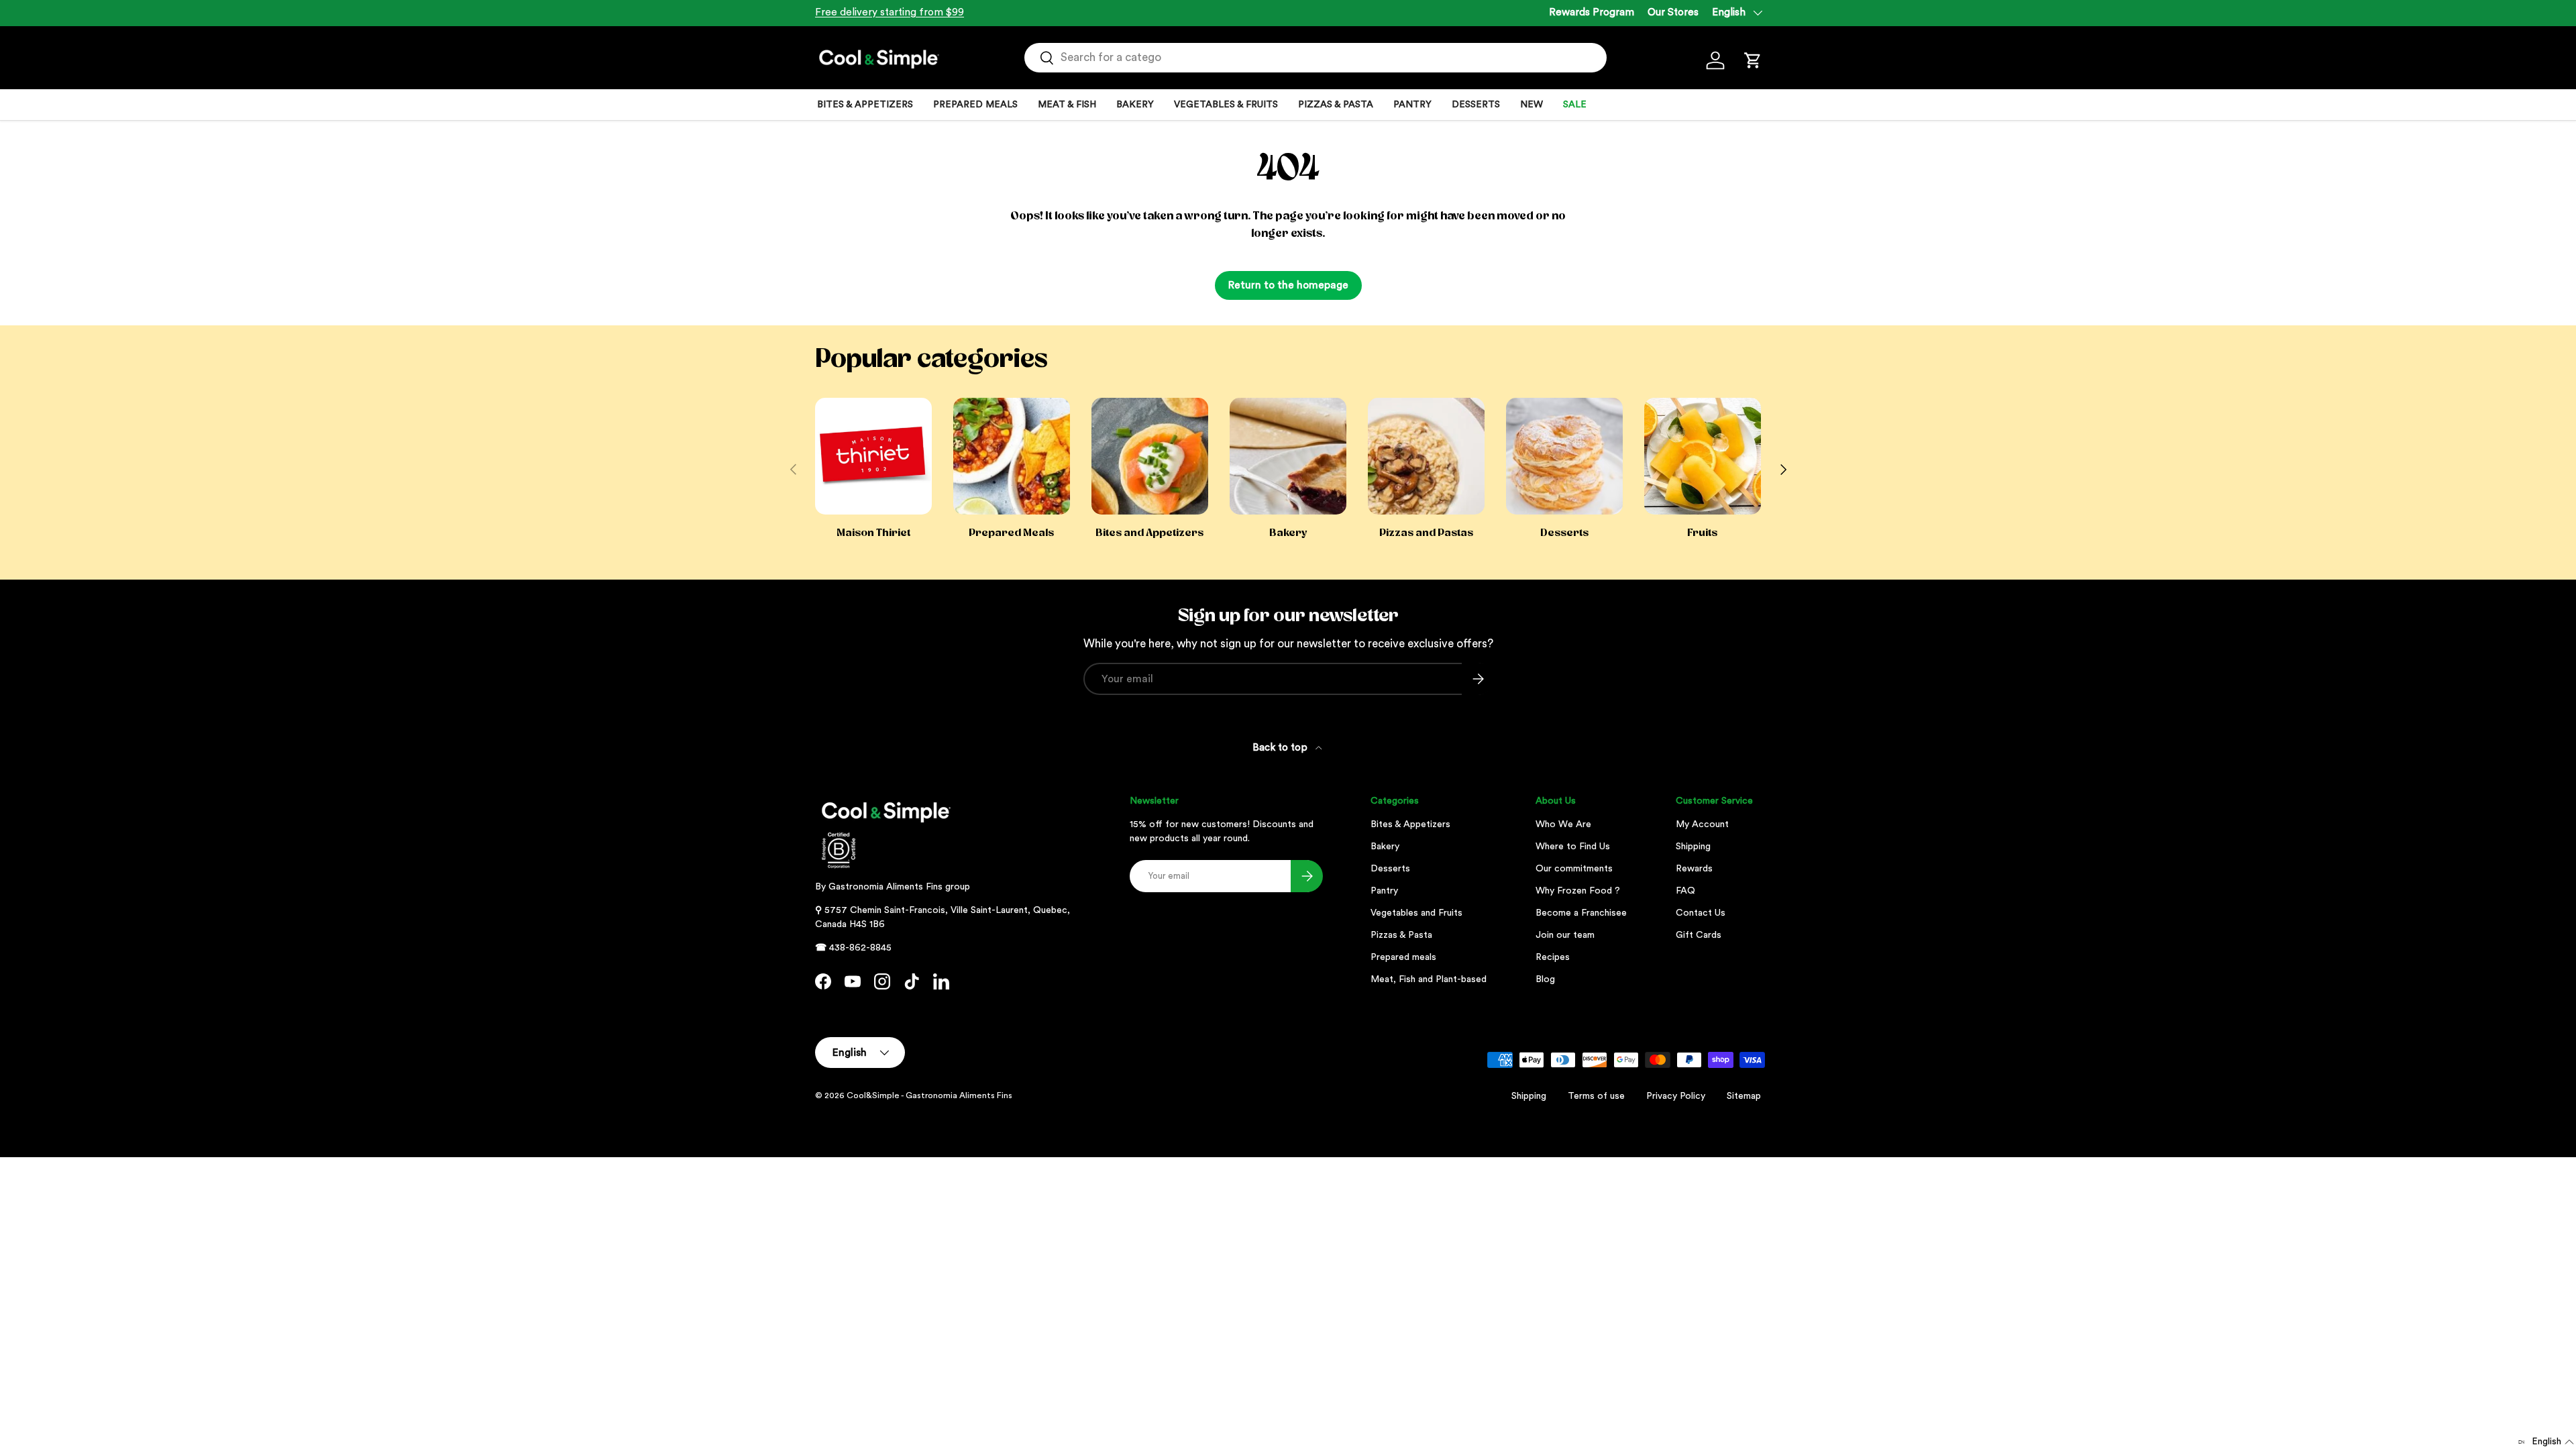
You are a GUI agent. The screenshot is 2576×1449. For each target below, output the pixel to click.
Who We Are (1563, 824)
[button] (1753, 60)
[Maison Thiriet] (873, 456)
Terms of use (1596, 1096)
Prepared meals (1403, 957)
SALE (1575, 105)
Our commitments (1574, 869)
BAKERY (1135, 105)
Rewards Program (1592, 12)
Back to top (1281, 748)
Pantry (1384, 891)
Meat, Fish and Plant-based (1429, 979)
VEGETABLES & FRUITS (1226, 105)
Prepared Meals (1011, 533)
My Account (1702, 824)
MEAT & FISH (1067, 105)
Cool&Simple (873, 1095)
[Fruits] (1703, 456)
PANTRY (1412, 105)
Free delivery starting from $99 (890, 12)
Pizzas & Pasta (1401, 935)
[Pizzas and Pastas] (1426, 456)
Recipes (1553, 957)
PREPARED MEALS (975, 105)
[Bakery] (1288, 456)
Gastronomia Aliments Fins (885, 887)
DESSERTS (1476, 105)
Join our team (1565, 935)
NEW (1532, 105)
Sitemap (1744, 1096)
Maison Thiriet (873, 533)
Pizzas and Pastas (1426, 533)
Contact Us (1701, 913)
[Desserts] (1564, 456)
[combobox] (1316, 58)
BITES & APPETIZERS (865, 105)
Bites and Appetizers (1149, 533)
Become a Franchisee (1581, 913)
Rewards (1694, 869)
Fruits (1702, 533)
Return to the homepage (1288, 285)
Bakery (1288, 533)
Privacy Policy (1676, 1096)
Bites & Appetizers (1410, 824)
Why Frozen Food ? (1578, 891)
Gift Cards (1699, 935)
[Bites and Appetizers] (1150, 456)
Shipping (1693, 847)
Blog (1545, 979)
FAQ (1685, 891)
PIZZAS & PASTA (1336, 105)
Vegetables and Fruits (1416, 913)
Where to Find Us (1573, 847)
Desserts (1564, 533)
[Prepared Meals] (1012, 456)
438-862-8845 (860, 948)
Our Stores (1673, 12)
